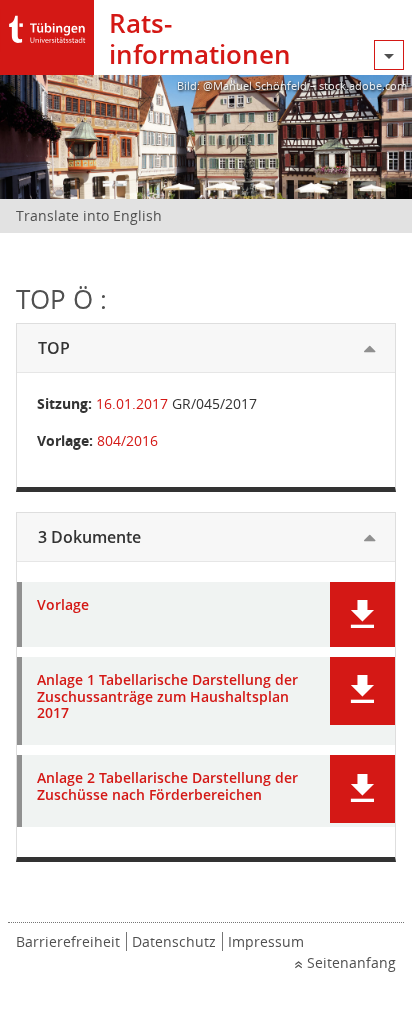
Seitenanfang (351, 962)
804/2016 (127, 440)
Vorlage (63, 605)
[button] (362, 614)
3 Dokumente (89, 537)
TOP (54, 348)
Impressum (266, 941)
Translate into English (89, 215)
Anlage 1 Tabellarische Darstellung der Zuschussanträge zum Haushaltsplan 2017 (167, 697)
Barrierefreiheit (68, 941)
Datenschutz (174, 941)
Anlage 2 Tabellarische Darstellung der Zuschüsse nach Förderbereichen (167, 787)
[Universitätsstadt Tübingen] (47, 24)
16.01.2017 (132, 403)
